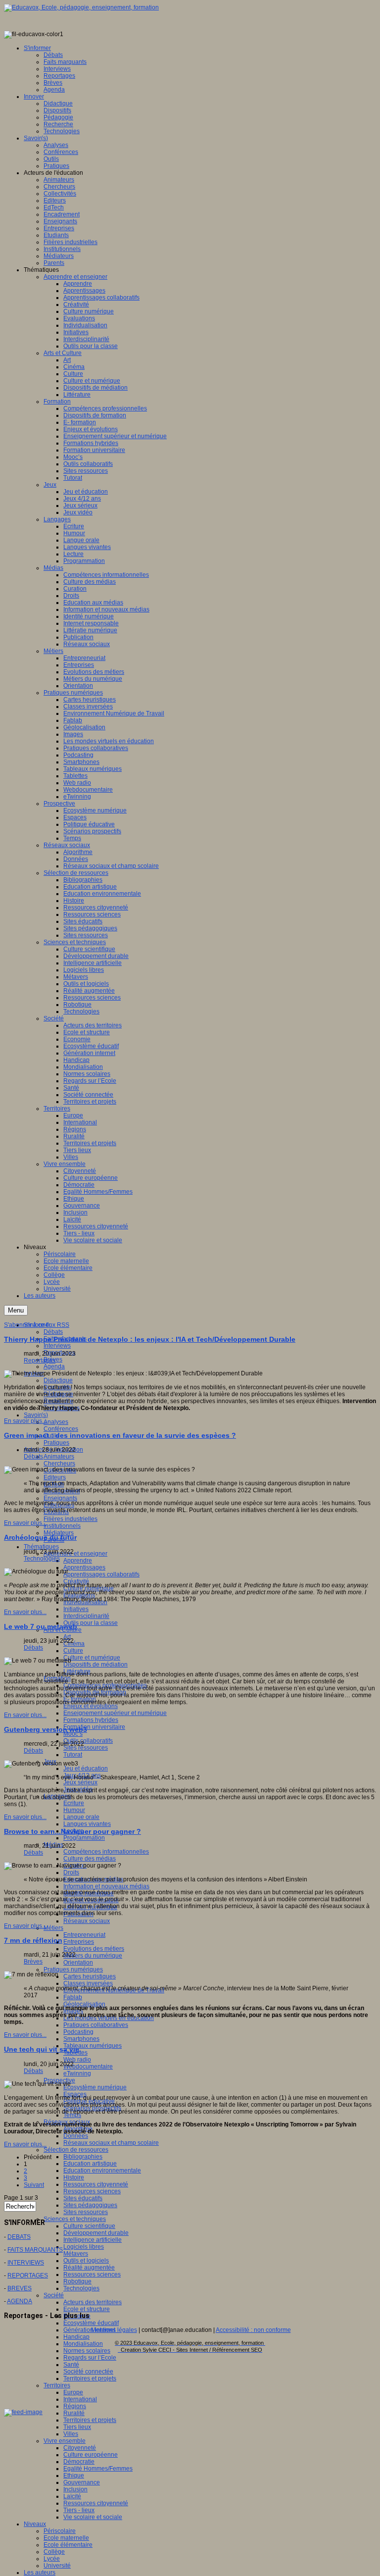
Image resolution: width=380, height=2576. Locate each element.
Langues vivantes (87, 1824)
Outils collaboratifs (88, 1741)
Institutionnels (62, 1526)
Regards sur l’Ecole (90, 2358)
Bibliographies (83, 2157)
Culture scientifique (89, 2226)
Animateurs (59, 1457)
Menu (16, 1310)
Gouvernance (82, 2482)
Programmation (84, 1838)
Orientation (78, 1963)
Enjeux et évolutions (91, 1706)
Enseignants (60, 1498)
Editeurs (55, 1477)
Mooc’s (73, 1734)
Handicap (76, 2337)
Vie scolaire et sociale (93, 2517)
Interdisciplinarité (86, 1616)
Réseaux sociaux (87, 1921)
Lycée (52, 2559)
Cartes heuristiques (90, 1976)
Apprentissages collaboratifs (101, 1574)
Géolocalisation (84, 2004)
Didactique (58, 1380)
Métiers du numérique (93, 1956)
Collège (54, 2552)
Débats (53, 1332)
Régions (75, 2406)
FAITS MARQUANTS (35, 2250)
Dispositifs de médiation (95, 1665)
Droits (71, 1872)
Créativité (76, 1581)
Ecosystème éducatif (91, 2323)
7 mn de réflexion (33, 1940)
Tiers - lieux (79, 2510)
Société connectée (88, 2372)
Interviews (57, 1346)
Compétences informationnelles (106, 1852)
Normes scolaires (87, 2351)
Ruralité (74, 2413)
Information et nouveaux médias (106, 1886)
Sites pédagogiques (90, 2205)
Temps (72, 2115)
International (80, 2399)
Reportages (40, 1361)
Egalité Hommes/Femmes (98, 2469)
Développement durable (96, 2233)
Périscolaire (60, 2531)
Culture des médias (90, 1859)
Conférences (61, 1429)
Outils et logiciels (86, 2261)
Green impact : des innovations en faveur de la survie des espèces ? (120, 1435)
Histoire (74, 2177)
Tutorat (73, 1755)
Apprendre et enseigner (75, 1554)
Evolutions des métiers (94, 1949)
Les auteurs (40, 2573)
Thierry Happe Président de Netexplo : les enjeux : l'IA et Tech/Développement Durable (150, 1339)
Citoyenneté (80, 2448)
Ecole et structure (87, 2309)
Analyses (56, 1422)
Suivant (34, 2185)
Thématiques (41, 1547)
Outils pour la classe (91, 1623)
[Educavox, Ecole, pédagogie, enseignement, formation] (81, 7)
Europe (73, 2392)
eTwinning (77, 2073)
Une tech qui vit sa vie (42, 2049)
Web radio (77, 2060)
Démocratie (79, 2462)
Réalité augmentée (89, 2268)
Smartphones (81, 2039)
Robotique (77, 2281)
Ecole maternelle (66, 2538)
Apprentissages (84, 1567)
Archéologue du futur (40, 1537)
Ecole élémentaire (68, 2545)
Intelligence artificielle (93, 2240)
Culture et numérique (92, 1658)
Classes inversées (88, 1983)
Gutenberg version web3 (46, 1729)
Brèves (33, 1962)
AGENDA (20, 2301)
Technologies (81, 2288)
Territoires (57, 2385)
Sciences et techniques (75, 2219)
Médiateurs (59, 1533)
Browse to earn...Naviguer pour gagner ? (72, 1831)
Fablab (73, 1997)
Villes (71, 2434)
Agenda (54, 1366)
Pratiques (56, 1443)
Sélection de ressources (76, 2150)
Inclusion (75, 2489)
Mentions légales (114, 2330)
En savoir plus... (25, 1421)
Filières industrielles (71, 1519)
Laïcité (72, 2496)
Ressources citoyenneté (96, 2184)
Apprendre (78, 1561)
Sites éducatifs (83, 2198)
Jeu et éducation (86, 1768)
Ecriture (74, 1803)
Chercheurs (59, 1464)
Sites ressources (86, 1748)
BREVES (20, 2288)
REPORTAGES (28, 2275)
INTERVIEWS (26, 2263)
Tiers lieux (77, 2427)
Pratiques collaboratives (96, 2025)
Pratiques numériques (73, 1970)
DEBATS (19, 2237)
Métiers (53, 1928)
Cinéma (74, 1644)
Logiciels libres (84, 2247)
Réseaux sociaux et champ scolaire (111, 2143)
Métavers (76, 2254)
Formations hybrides (91, 1720)
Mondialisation (83, 2344)
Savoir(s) (36, 1415)
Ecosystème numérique (95, 2087)
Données (76, 2136)
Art (67, 1637)
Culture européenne (91, 2455)
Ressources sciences (92, 2191)
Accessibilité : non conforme (253, 2330)
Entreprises (79, 1942)
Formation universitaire (94, 1727)
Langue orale (81, 1817)
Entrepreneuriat (84, 1935)
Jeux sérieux (80, 1782)
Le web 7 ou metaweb (41, 1626)
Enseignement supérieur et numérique (115, 1713)
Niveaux (35, 2524)
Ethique (74, 2475)
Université (57, 2566)
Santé (71, 2365)
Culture (73, 1651)
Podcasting (78, 2032)
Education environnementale (102, 2171)
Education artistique (90, 2164)
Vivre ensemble (65, 2441)
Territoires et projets (90, 2378)
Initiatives (76, 1609)
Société (54, 2295)
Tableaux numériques (93, 2046)
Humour (74, 1810)
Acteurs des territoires (93, 2302)
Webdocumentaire (88, 2067)
